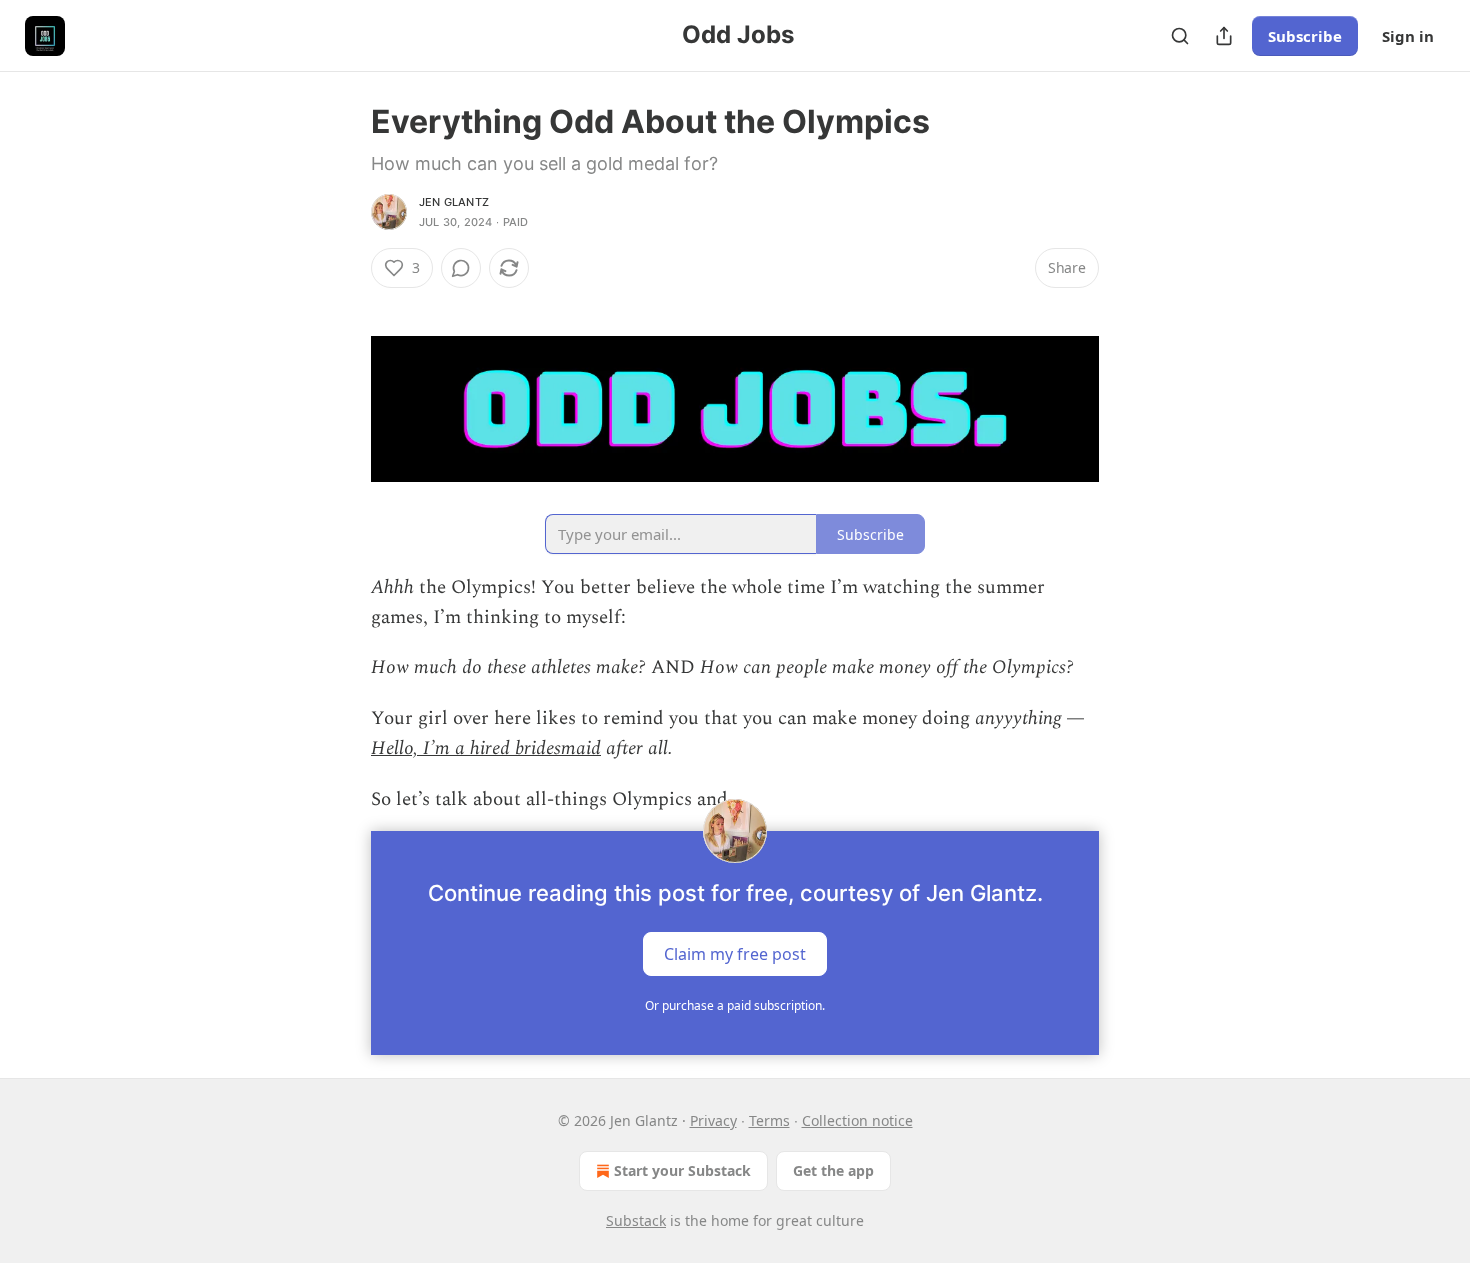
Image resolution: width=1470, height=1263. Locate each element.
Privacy (713, 1120)
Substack (636, 1220)
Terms (769, 1120)
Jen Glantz (454, 202)
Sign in (1408, 36)
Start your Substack (682, 1170)
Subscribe (1305, 36)
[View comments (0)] (461, 268)
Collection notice (857, 1120)
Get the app (833, 1170)
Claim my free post (735, 954)
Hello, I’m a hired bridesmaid (486, 748)
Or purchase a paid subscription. (735, 1005)
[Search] (1180, 36)
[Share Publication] (1224, 36)
